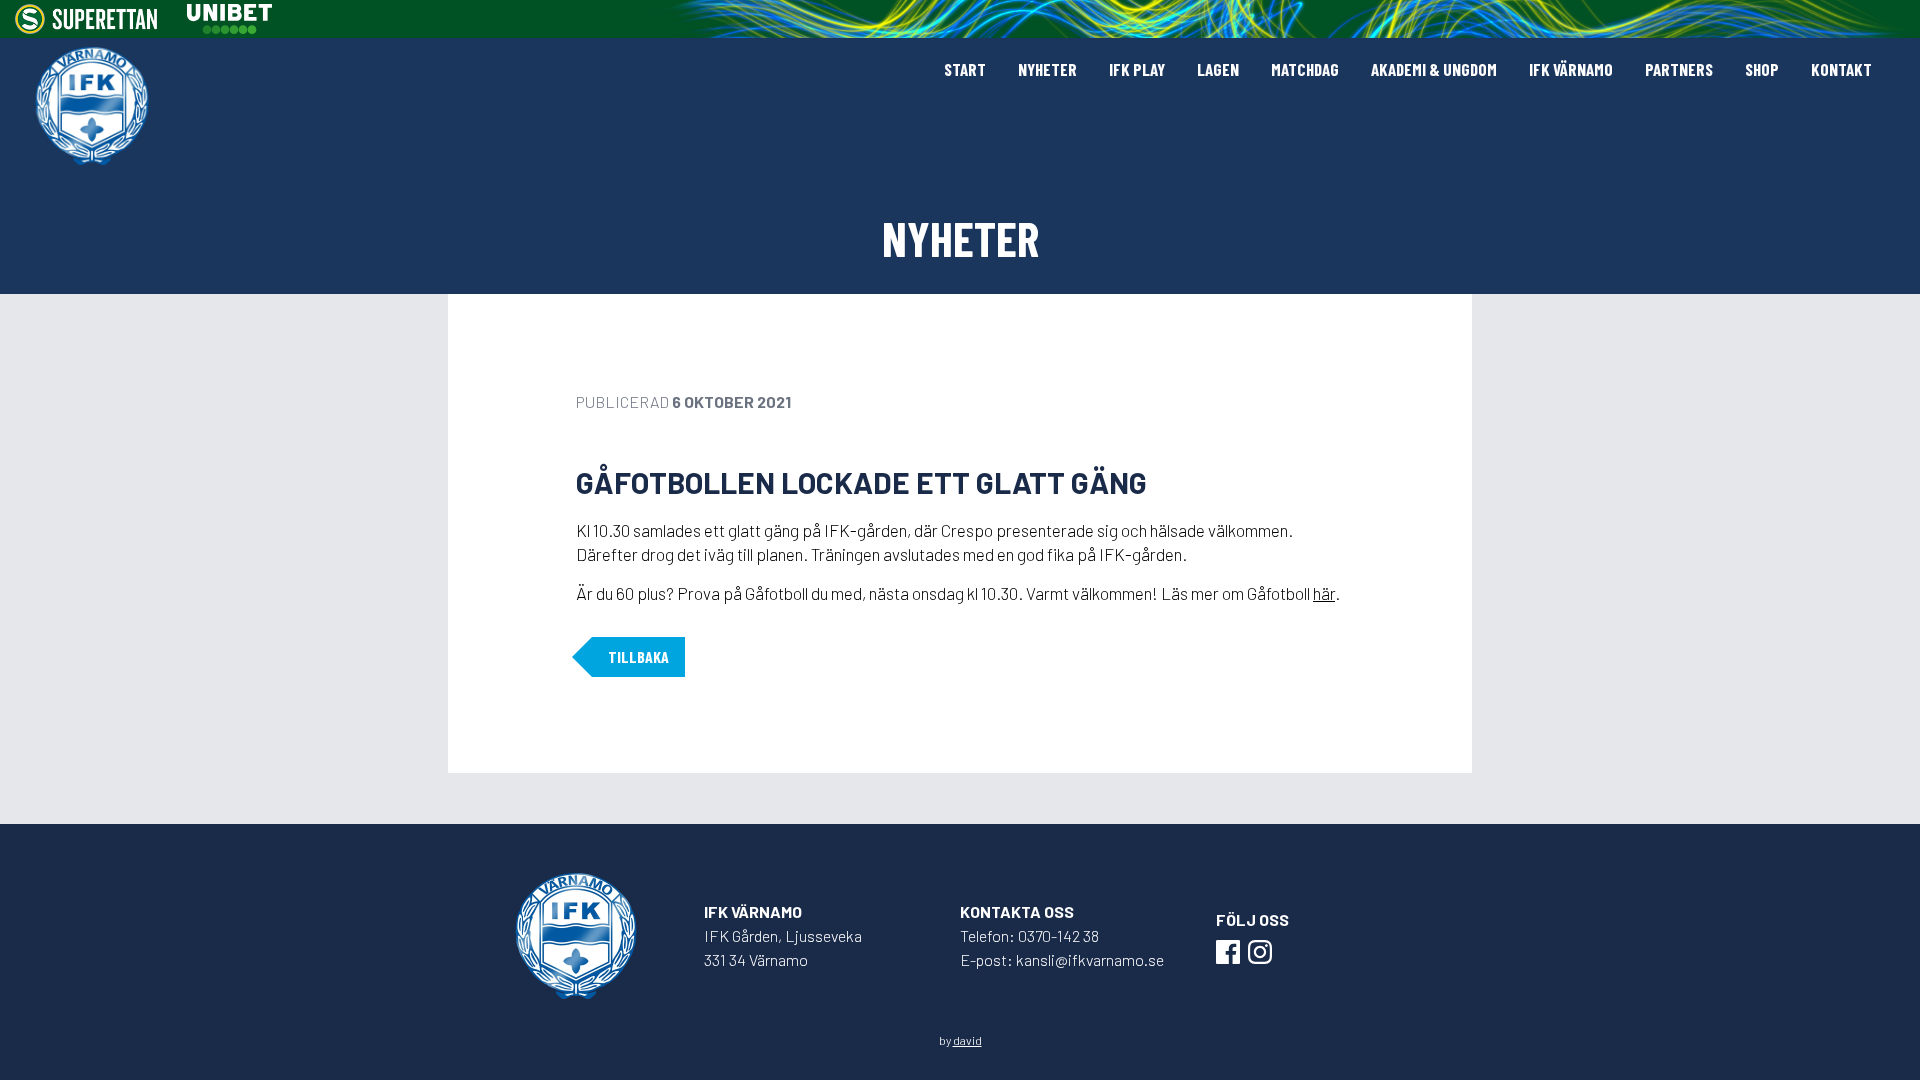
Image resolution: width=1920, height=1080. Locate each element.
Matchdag (1305, 69)
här (1324, 593)
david (967, 1040)
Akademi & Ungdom (1434, 69)
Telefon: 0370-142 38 (1029, 935)
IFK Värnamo (1571, 69)
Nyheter (1047, 69)
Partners (1679, 69)
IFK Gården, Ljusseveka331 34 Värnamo (783, 947)
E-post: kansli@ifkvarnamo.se (1062, 959)
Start (965, 69)
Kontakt (1841, 69)
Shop (1762, 69)
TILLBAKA (638, 656)
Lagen (1218, 69)
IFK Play (1137, 69)
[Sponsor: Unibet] (229, 19)
